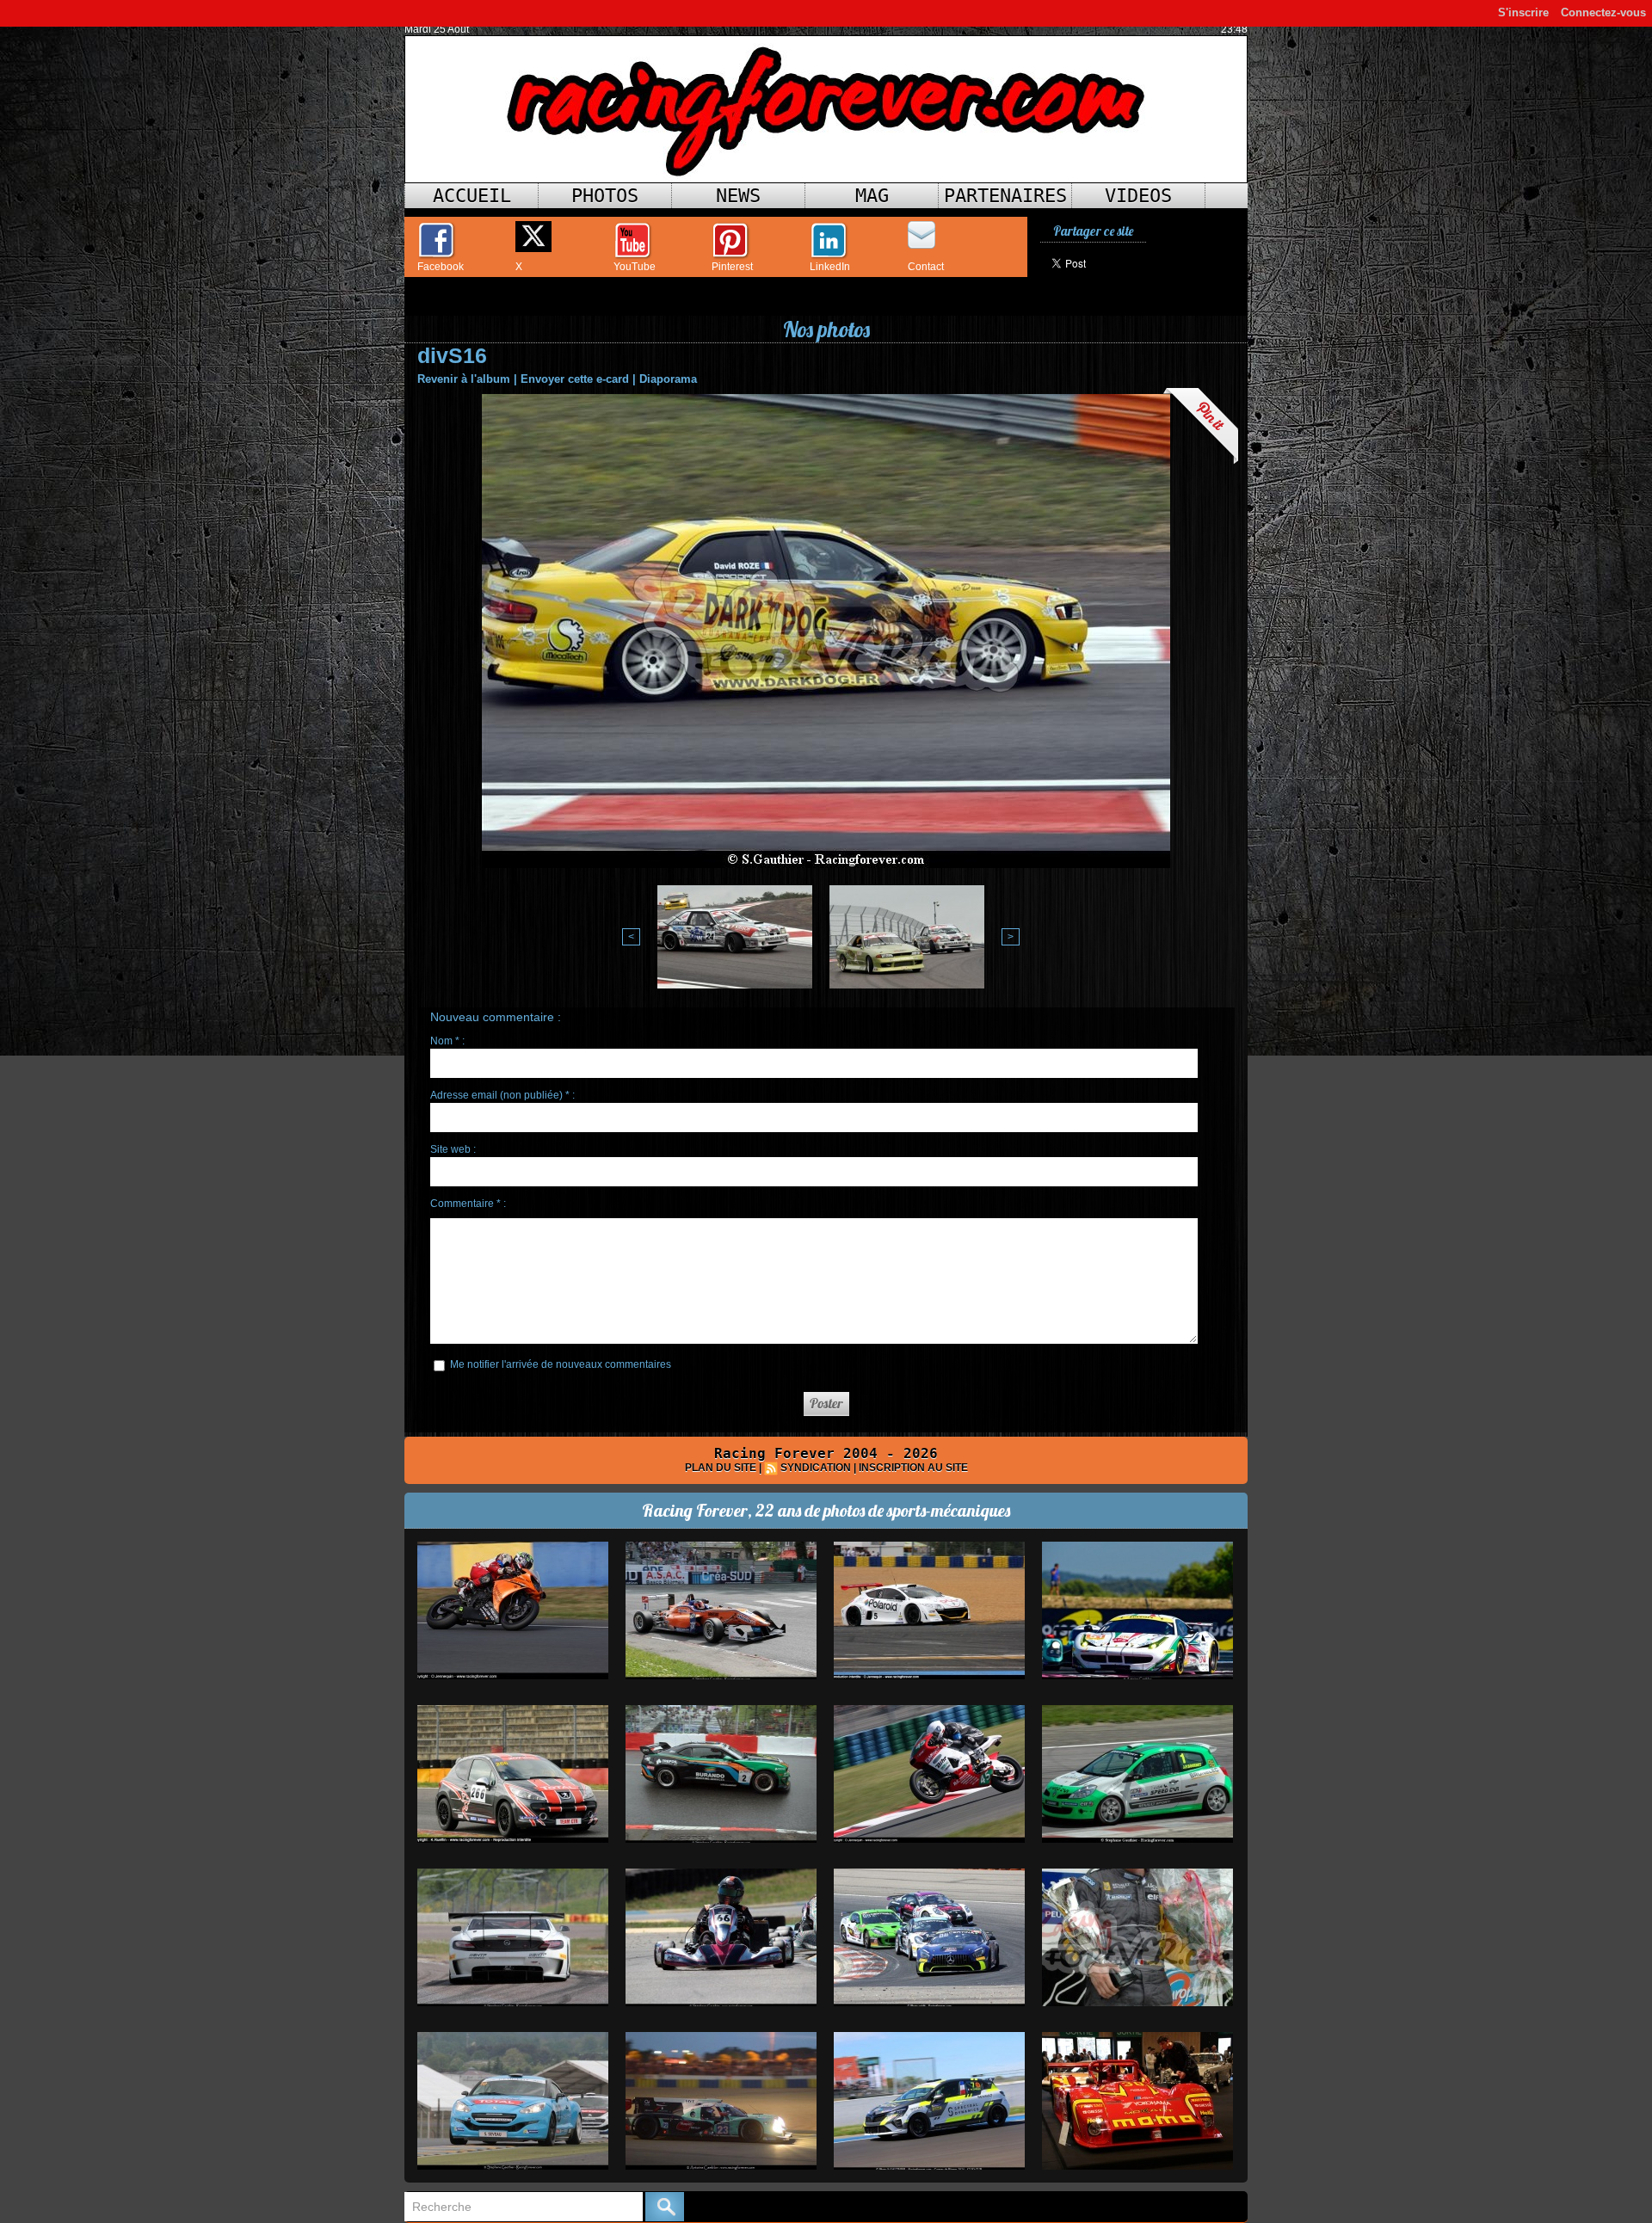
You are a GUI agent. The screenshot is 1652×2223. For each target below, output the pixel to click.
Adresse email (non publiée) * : (502, 1095)
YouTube (635, 267)
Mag (872, 196)
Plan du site (721, 1468)
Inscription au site (913, 1468)
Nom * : (447, 1041)
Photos (605, 196)
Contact (926, 267)
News (738, 196)
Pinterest (732, 267)
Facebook (441, 267)
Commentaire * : (468, 1204)
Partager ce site (1093, 231)
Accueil (472, 196)
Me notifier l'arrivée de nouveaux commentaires (561, 1364)
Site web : (453, 1149)
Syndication (816, 1468)
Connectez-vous (1603, 12)
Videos (1138, 196)
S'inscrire (1523, 12)
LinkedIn (830, 267)
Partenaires (1005, 196)
